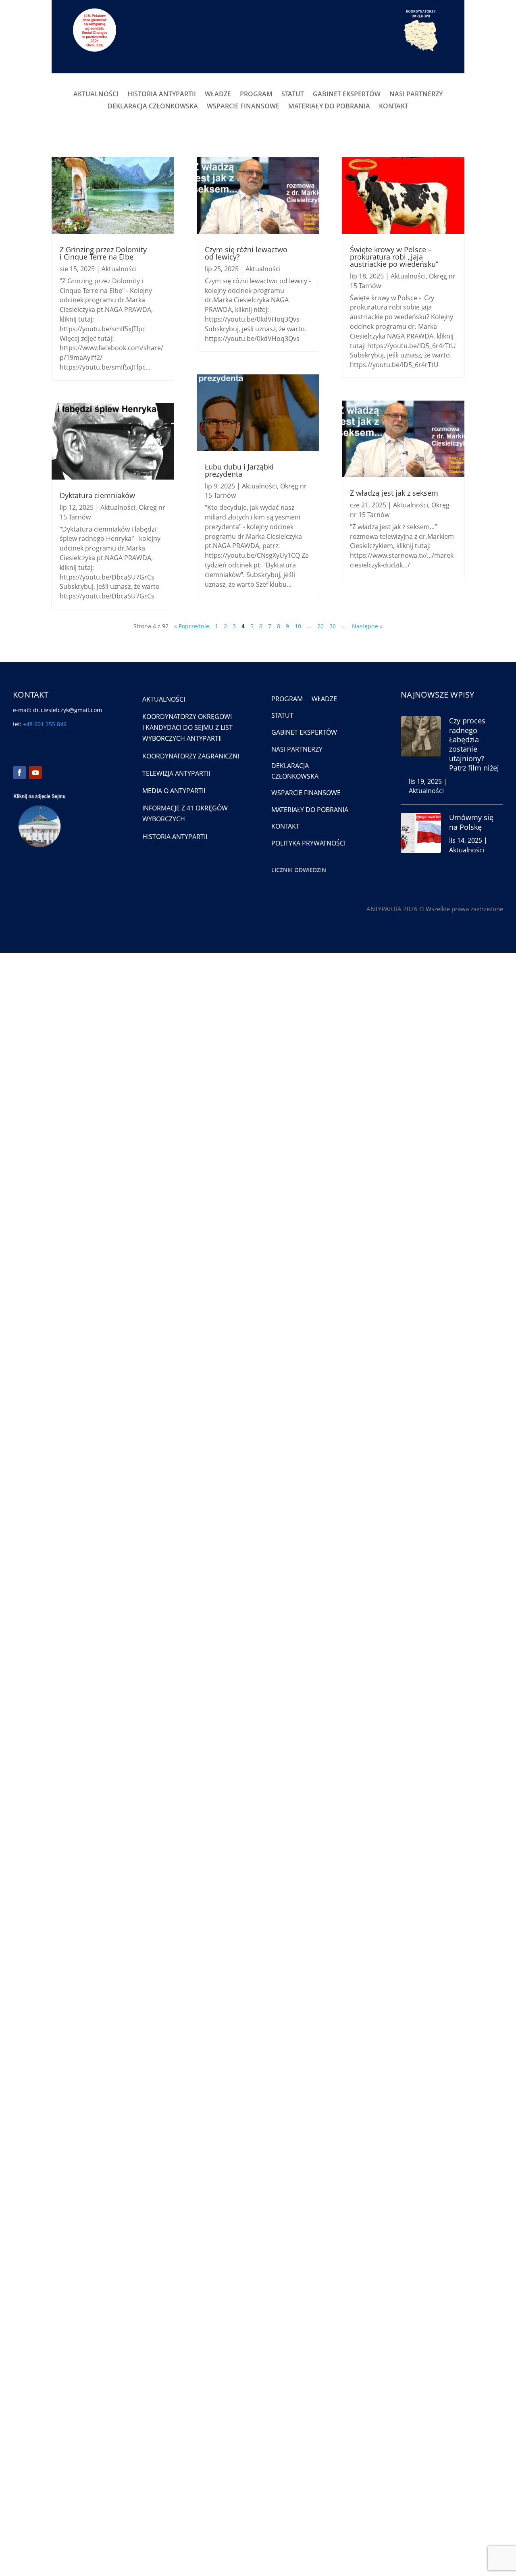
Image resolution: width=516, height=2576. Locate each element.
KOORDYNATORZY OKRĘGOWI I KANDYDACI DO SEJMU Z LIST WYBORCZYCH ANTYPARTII (187, 727)
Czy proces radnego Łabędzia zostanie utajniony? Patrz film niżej (474, 744)
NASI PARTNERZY (416, 95)
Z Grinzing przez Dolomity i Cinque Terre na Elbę (103, 253)
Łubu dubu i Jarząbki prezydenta (239, 470)
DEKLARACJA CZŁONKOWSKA (153, 107)
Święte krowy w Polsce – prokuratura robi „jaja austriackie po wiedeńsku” (394, 257)
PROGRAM (256, 95)
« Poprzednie (192, 626)
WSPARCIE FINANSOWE (243, 107)
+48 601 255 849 (45, 724)
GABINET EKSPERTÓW (347, 95)
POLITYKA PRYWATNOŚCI (308, 843)
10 (298, 626)
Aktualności (119, 269)
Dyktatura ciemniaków (97, 495)
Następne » (367, 626)
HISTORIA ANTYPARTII (162, 95)
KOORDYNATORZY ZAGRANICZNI (191, 756)
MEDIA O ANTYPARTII (174, 791)
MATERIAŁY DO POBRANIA (329, 107)
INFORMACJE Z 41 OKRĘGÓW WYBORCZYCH (185, 813)
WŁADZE (218, 95)
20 (320, 626)
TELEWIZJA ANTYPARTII (176, 773)
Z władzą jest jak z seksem (394, 493)
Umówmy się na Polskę (471, 822)
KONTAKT (394, 107)
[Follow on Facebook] (19, 773)
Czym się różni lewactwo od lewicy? (246, 253)
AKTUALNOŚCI (96, 95)
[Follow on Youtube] (35, 773)
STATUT (293, 95)
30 (333, 626)
